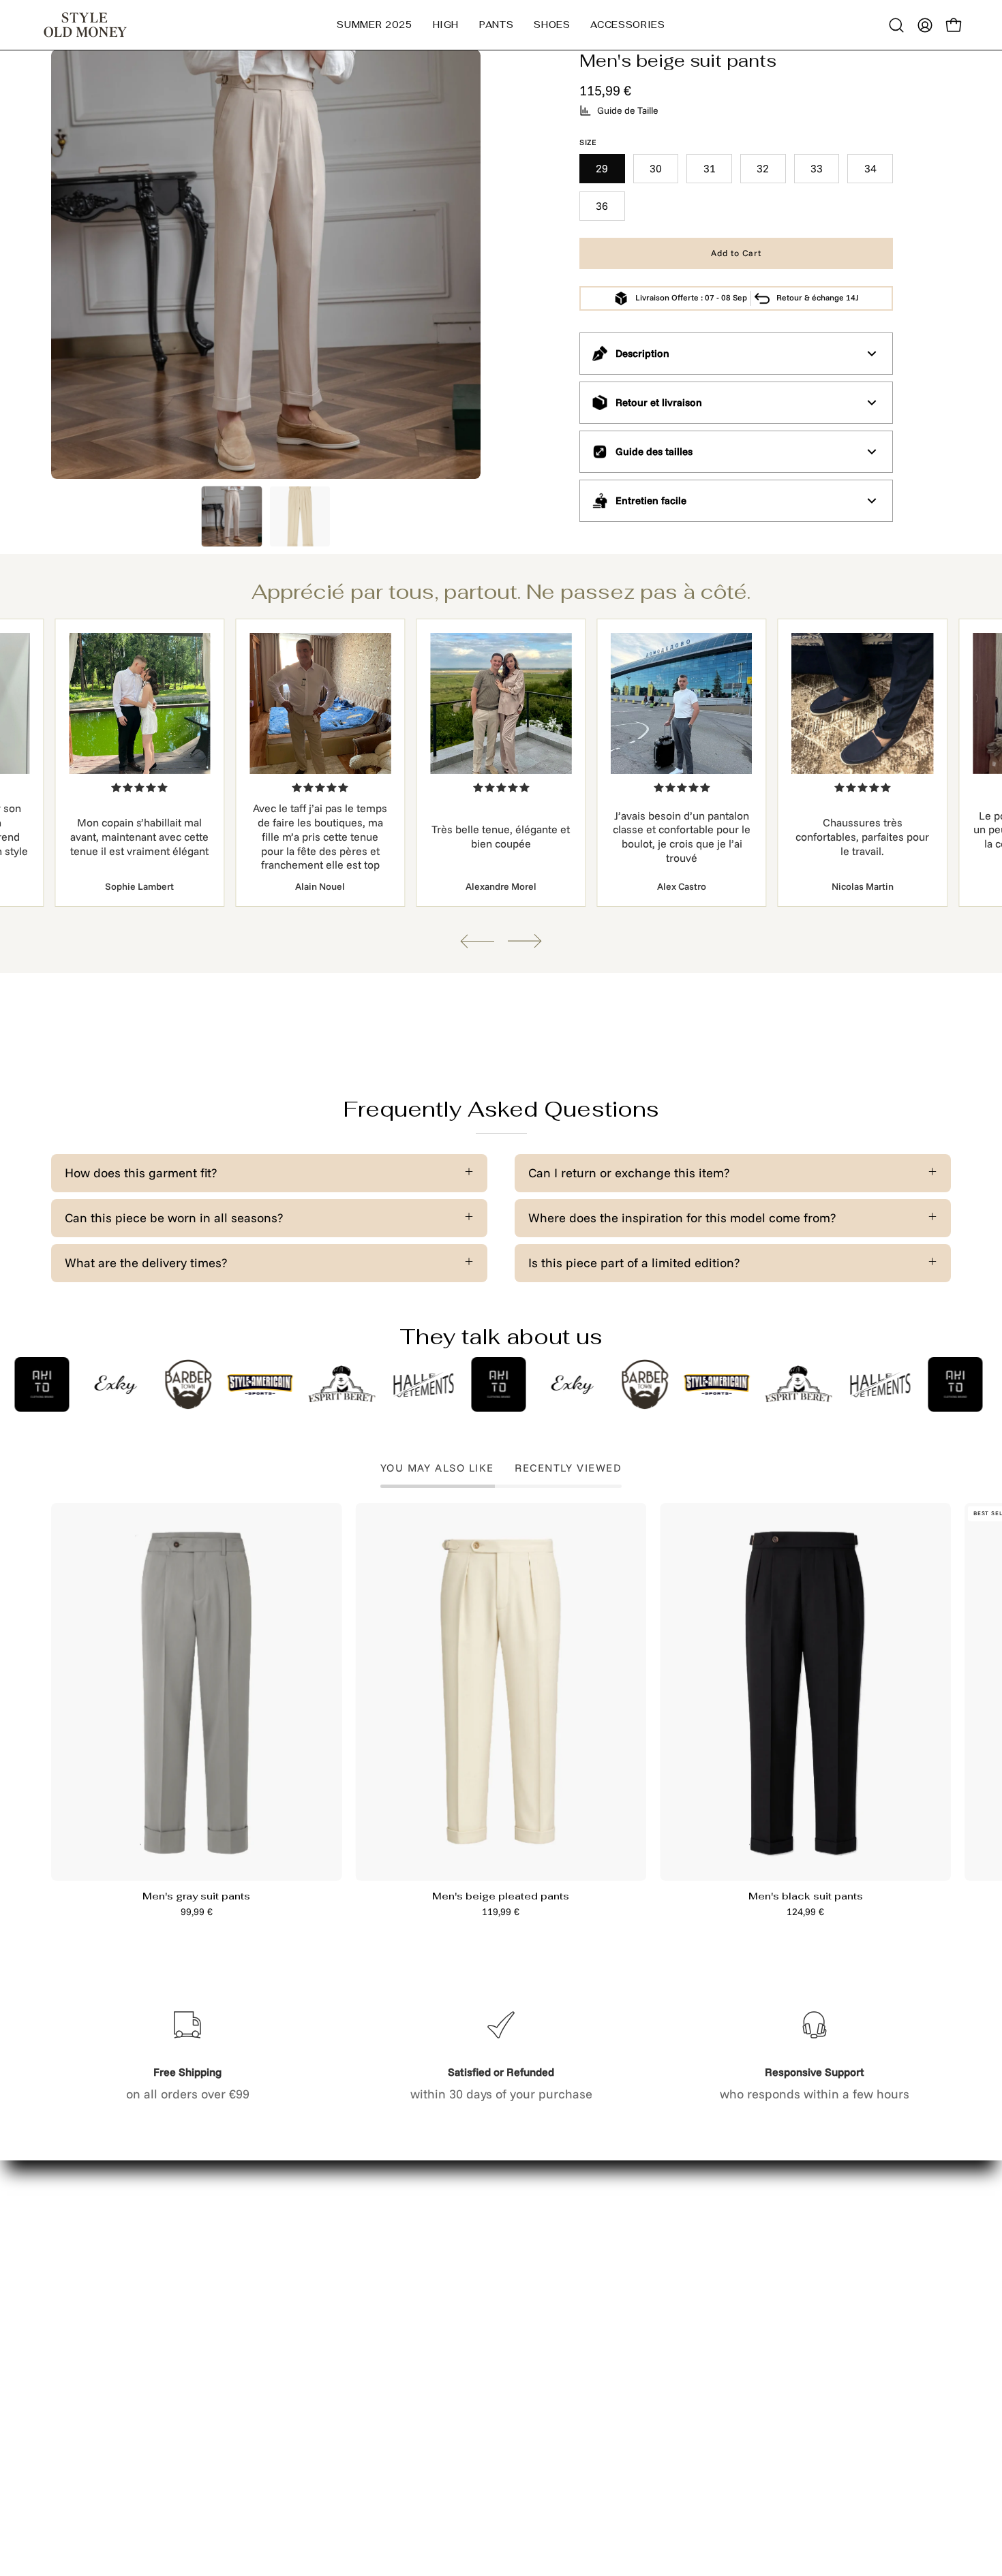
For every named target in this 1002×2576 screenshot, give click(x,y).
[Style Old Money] (85, 25)
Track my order (94, 2344)
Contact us (82, 2318)
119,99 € (501, 1912)
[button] (446, 25)
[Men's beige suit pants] (232, 516)
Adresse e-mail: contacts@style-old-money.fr (757, 2286)
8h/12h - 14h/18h (749, 2332)
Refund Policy (276, 2344)
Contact (259, 2266)
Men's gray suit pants (196, 1896)
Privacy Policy (276, 2318)
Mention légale (279, 2292)
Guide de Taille (628, 110)
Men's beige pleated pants (501, 1896)
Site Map (76, 2292)
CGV (249, 2422)
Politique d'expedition (298, 2370)
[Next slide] (525, 941)
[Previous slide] (477, 941)
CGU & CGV (269, 2396)
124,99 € (805, 1912)
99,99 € (197, 1912)
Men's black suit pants (806, 1896)
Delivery (74, 2266)
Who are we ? (89, 2370)
